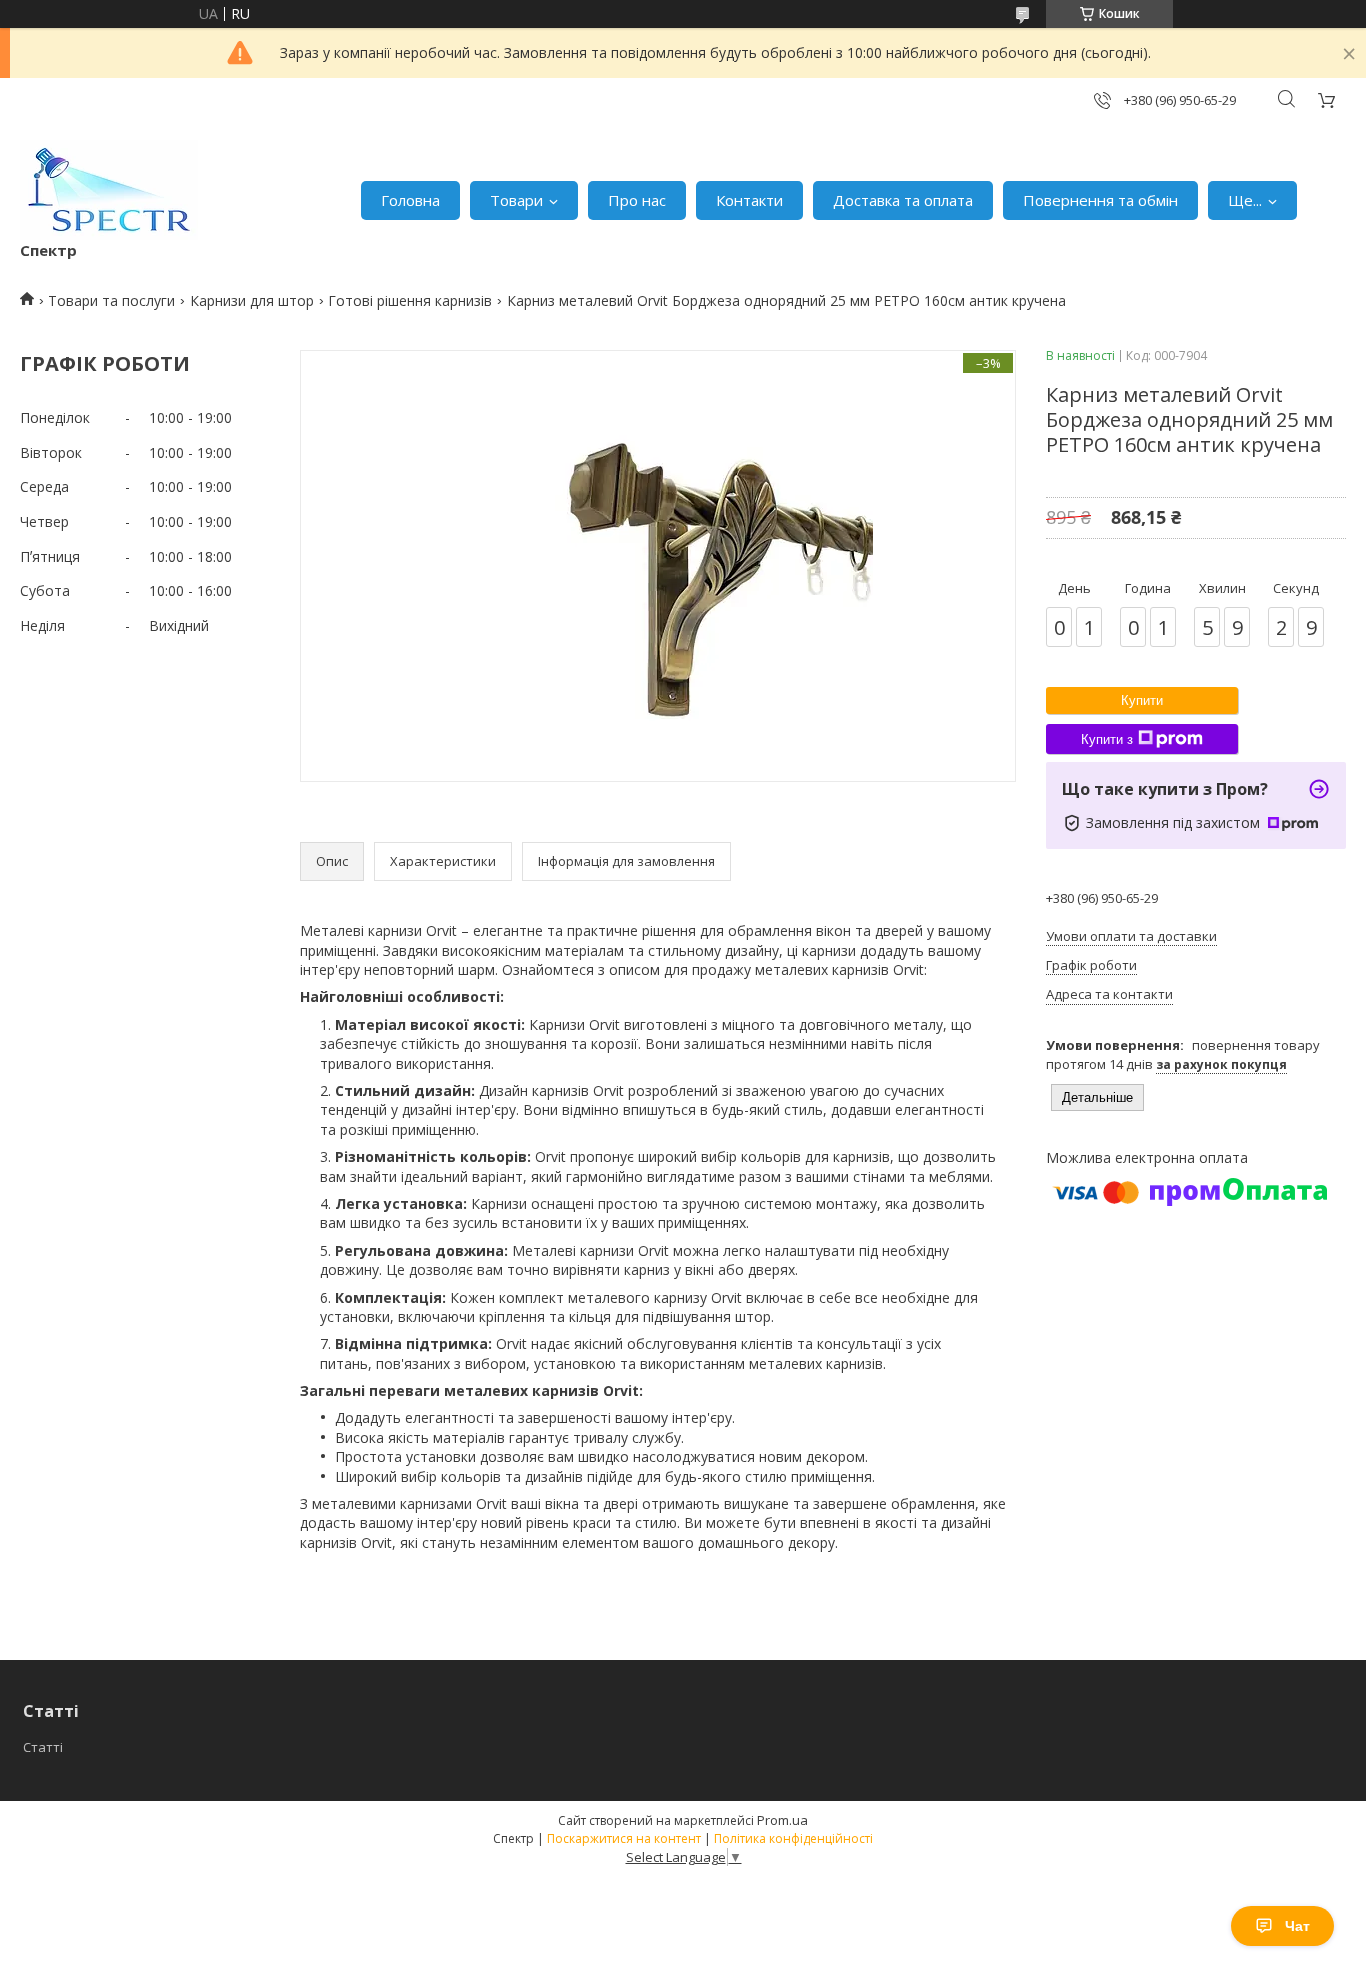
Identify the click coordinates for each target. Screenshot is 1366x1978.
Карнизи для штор (252, 300)
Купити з (1107, 739)
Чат (1297, 1926)
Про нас (637, 200)
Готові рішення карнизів (410, 300)
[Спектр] (109, 190)
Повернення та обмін (1100, 200)
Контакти (749, 200)
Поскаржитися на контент (624, 1838)
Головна (410, 200)
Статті (43, 1747)
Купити (1142, 700)
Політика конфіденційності (793, 1838)
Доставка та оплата (903, 200)
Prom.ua (782, 1820)
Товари (516, 200)
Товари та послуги (111, 300)
